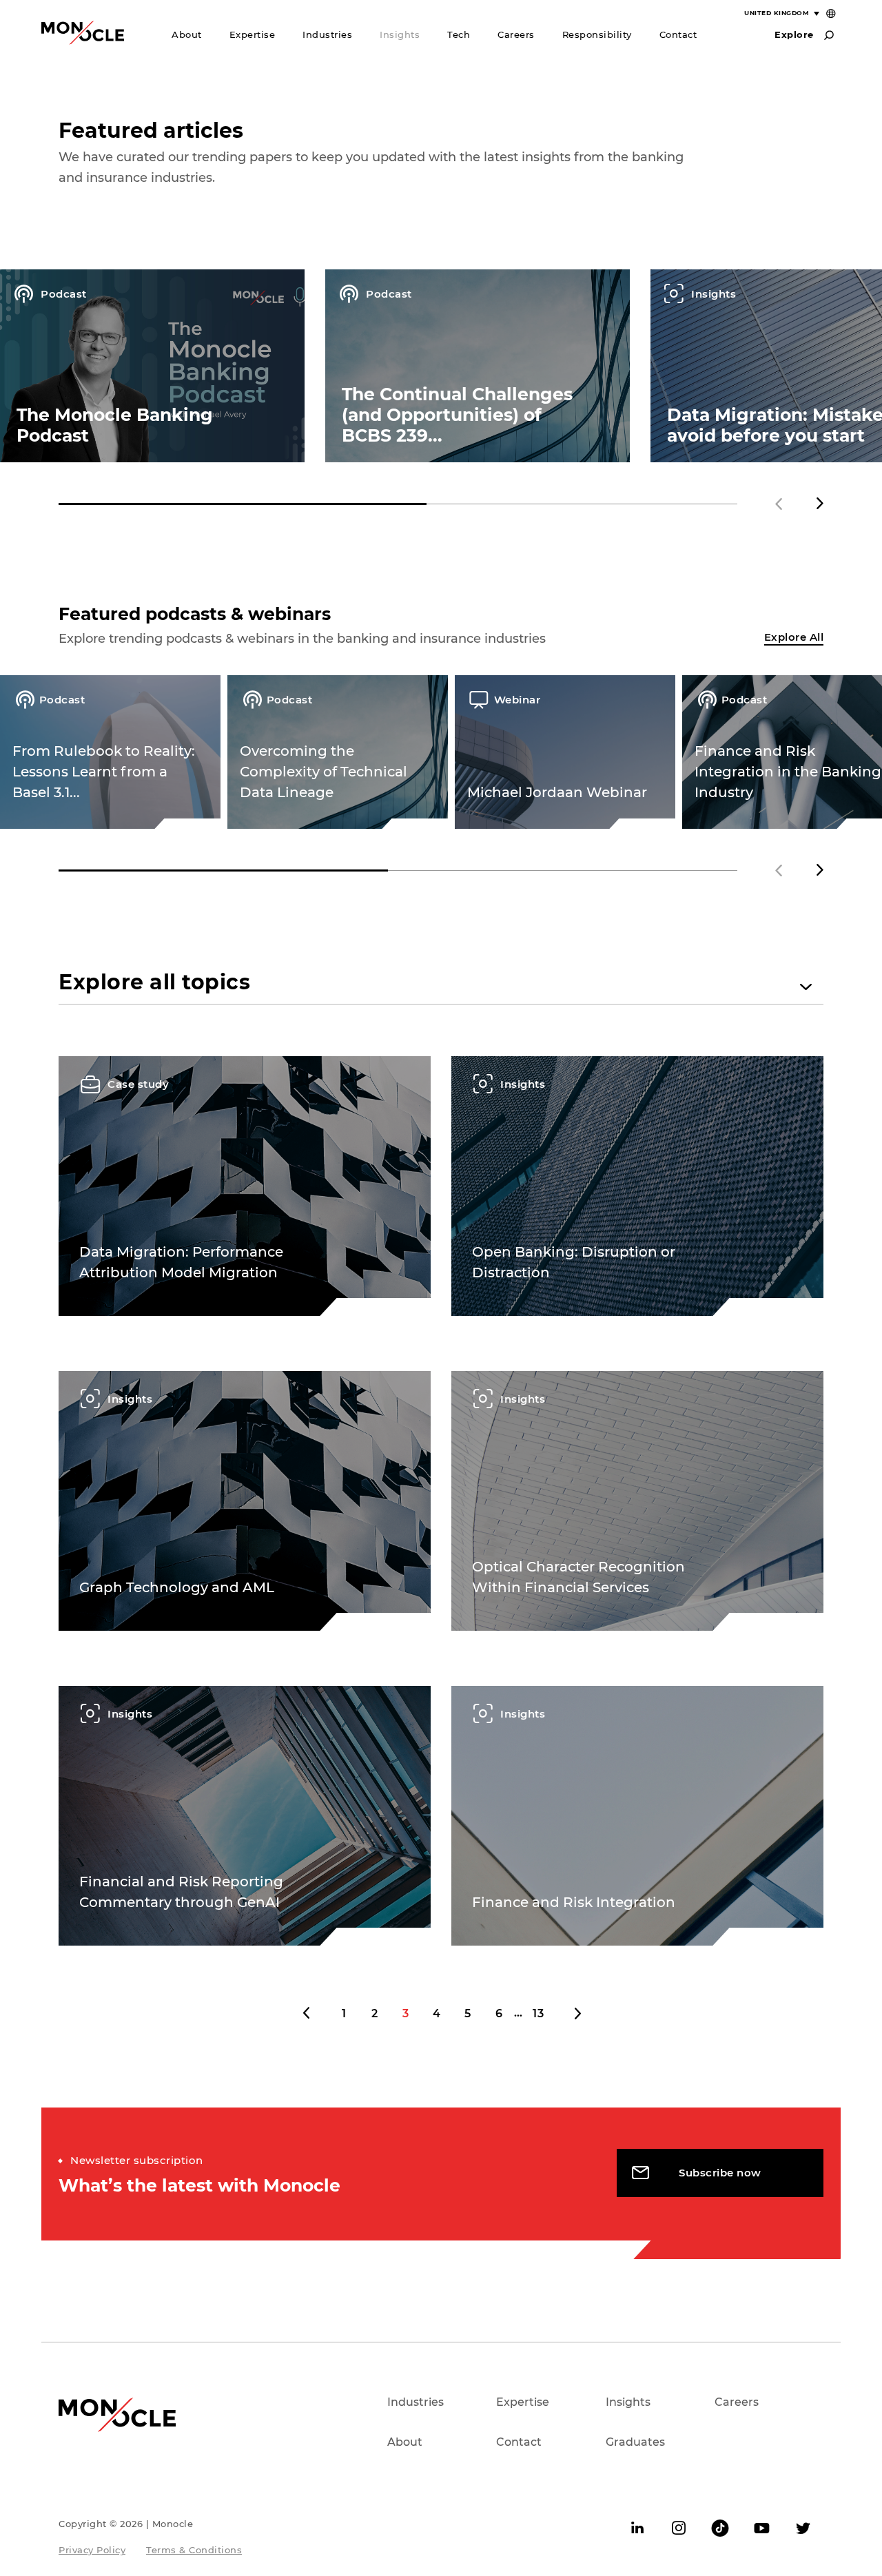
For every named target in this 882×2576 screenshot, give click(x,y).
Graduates (635, 2442)
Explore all (794, 637)
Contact (678, 34)
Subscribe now (720, 2173)
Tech (459, 34)
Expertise (253, 34)
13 (538, 2013)
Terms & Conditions (194, 2550)
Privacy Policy (92, 2550)
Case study (137, 1084)
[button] (820, 504)
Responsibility (597, 34)
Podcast (62, 294)
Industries (327, 34)
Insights (400, 34)
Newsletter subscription (137, 2160)
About (187, 34)
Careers (516, 34)
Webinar (517, 700)
